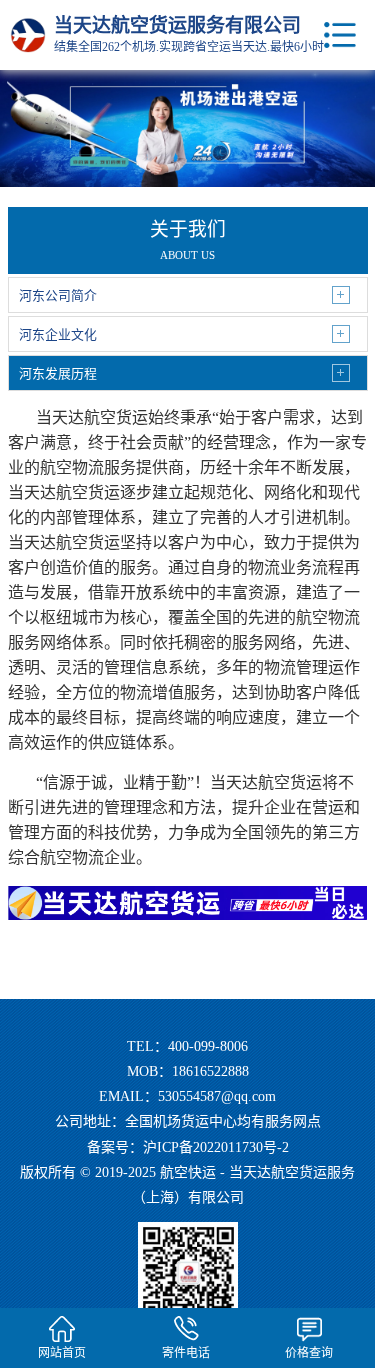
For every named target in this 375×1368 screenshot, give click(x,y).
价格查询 (309, 1353)
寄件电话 (186, 1353)
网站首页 (62, 1353)
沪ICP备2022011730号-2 (216, 1147)
